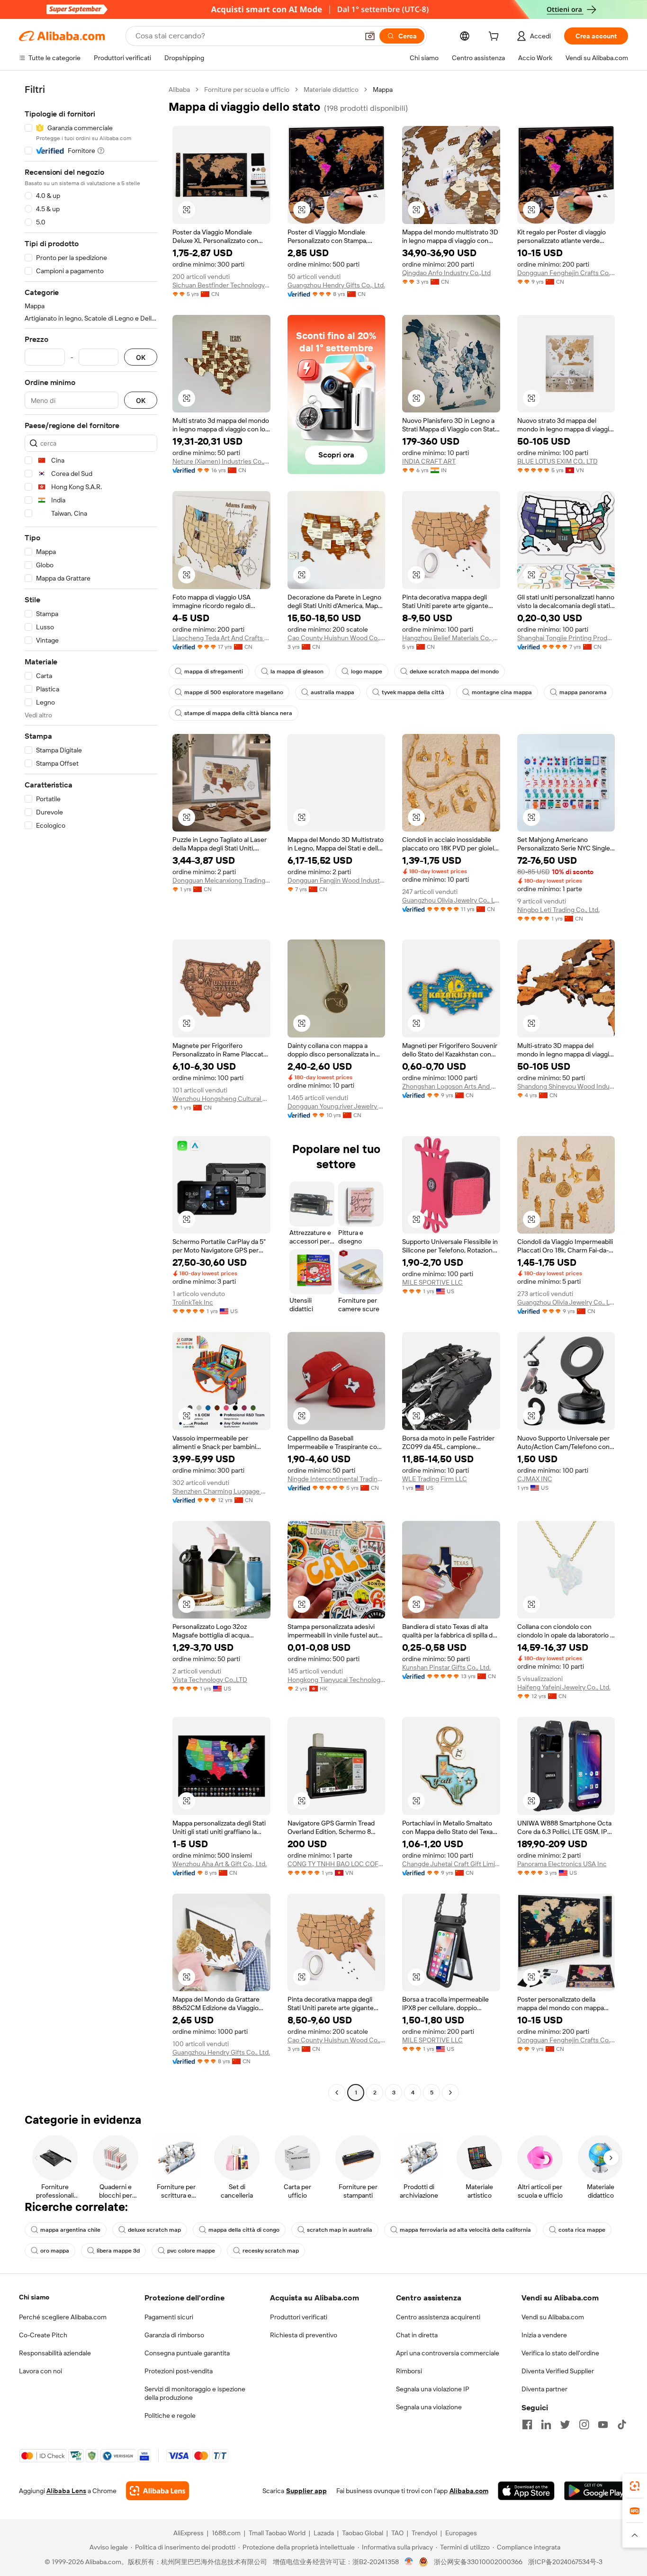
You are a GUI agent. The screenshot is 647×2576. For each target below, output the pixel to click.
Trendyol (424, 2533)
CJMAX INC (535, 1479)
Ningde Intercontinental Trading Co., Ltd (337, 1479)
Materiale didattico (331, 89)
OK (141, 357)
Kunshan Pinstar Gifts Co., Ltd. (446, 1667)
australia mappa (332, 692)
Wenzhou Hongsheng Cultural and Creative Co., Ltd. (221, 1099)
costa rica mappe (582, 2230)
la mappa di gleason (297, 671)
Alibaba (179, 89)
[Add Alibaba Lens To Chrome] (157, 2491)
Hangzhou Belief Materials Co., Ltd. (451, 638)
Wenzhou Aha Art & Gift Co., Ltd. (220, 1864)
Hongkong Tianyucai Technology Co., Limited (337, 1680)
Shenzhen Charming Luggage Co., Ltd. (221, 1491)
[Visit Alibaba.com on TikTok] (622, 2424)
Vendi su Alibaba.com (553, 2317)
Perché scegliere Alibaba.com (63, 2317)
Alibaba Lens (66, 2491)
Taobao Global (363, 2533)
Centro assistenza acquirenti (438, 2317)
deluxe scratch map (154, 2230)
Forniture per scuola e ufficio (247, 89)
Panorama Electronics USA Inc (562, 1864)
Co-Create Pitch (43, 2335)
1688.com (226, 2533)
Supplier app (306, 2491)
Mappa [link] (383, 89)
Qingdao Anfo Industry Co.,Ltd (446, 273)
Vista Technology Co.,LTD (210, 1680)
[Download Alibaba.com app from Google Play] (596, 2491)
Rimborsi (409, 2371)
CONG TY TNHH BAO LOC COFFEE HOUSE (337, 1864)
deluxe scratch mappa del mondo (454, 671)
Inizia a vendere (544, 2335)
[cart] (495, 37)
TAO (397, 2533)
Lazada (324, 2533)
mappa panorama (583, 692)
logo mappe (367, 671)
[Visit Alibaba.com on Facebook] (527, 2424)
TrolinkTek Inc (193, 1302)
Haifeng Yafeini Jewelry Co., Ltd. (564, 1687)
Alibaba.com (469, 2491)
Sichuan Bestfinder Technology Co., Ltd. (221, 285)
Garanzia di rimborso (174, 2335)
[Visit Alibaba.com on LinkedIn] (546, 2424)
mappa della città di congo (244, 2230)
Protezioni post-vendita (179, 2371)
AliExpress (189, 2533)
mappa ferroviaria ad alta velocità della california (465, 2230)
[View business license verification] (409, 2562)
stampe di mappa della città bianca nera (238, 713)
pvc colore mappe (191, 2251)
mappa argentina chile (70, 2230)
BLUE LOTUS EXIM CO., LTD (557, 461)
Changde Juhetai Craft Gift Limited (451, 1864)
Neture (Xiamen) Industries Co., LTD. (221, 461)
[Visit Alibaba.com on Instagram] (584, 2424)
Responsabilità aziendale (55, 2353)
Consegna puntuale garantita (187, 2353)
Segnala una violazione (429, 2407)
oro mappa (55, 2251)
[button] (370, 36)
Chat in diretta (417, 2335)
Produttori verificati (299, 2317)
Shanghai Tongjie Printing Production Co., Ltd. (566, 638)
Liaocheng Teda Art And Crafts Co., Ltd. (221, 638)
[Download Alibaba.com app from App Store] (526, 2491)
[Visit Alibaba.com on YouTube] (603, 2424)
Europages (461, 2533)
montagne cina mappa (502, 692)
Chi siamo (34, 2297)
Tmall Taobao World (277, 2533)
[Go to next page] (450, 2093)
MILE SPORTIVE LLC (432, 1282)
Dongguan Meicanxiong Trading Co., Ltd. (221, 880)
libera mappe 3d (118, 2251)
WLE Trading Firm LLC (435, 1479)
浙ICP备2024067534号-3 (565, 2562)
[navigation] (91, 1092)
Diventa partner (544, 2389)
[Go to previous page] (337, 2093)
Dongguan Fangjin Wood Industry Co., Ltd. (337, 880)
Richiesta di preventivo (304, 2335)
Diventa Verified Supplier (558, 2371)
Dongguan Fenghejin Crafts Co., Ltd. (566, 273)
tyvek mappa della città (413, 692)
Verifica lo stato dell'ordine (560, 2353)
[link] (635, 2486)
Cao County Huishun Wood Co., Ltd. (337, 638)
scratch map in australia (340, 2230)
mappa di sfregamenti (214, 671)
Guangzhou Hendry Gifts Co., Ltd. (336, 285)
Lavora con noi (40, 2371)
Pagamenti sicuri (169, 2317)
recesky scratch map (271, 2251)
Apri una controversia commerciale (448, 2353)
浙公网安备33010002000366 (478, 2562)
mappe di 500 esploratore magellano (234, 692)
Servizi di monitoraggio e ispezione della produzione (195, 2393)
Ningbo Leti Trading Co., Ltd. (558, 910)
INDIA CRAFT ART (429, 461)
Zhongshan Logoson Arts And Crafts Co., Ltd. (451, 1086)
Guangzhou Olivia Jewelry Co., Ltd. (451, 900)
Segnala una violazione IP (433, 2389)
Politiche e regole (170, 2415)
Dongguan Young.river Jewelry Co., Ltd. (337, 1106)
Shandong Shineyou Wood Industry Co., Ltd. (566, 1086)
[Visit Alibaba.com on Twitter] (565, 2424)
